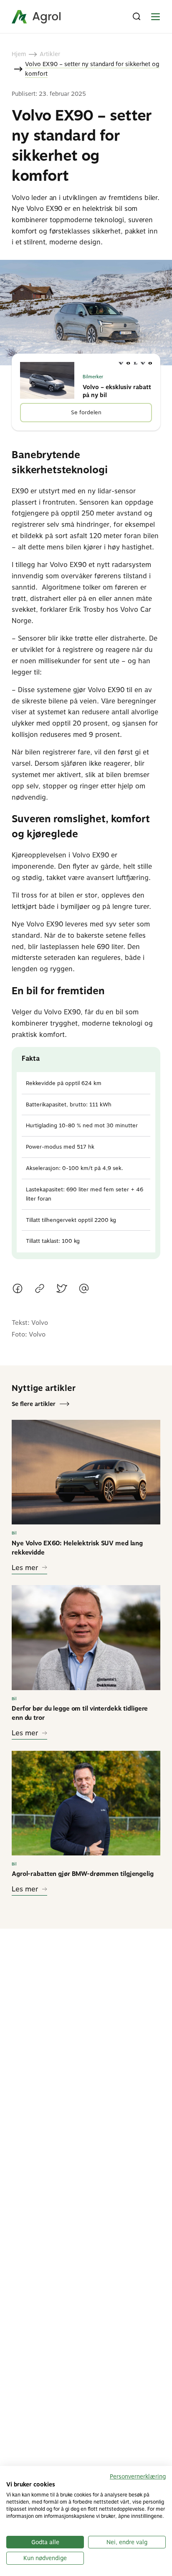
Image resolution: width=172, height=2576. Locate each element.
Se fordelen (86, 412)
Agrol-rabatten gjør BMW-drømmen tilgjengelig (83, 1874)
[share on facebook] (18, 1290)
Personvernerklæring (138, 2476)
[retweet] (62, 1290)
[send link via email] (84, 1290)
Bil (14, 1533)
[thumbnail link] (86, 1472)
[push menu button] (155, 17)
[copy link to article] (40, 1290)
